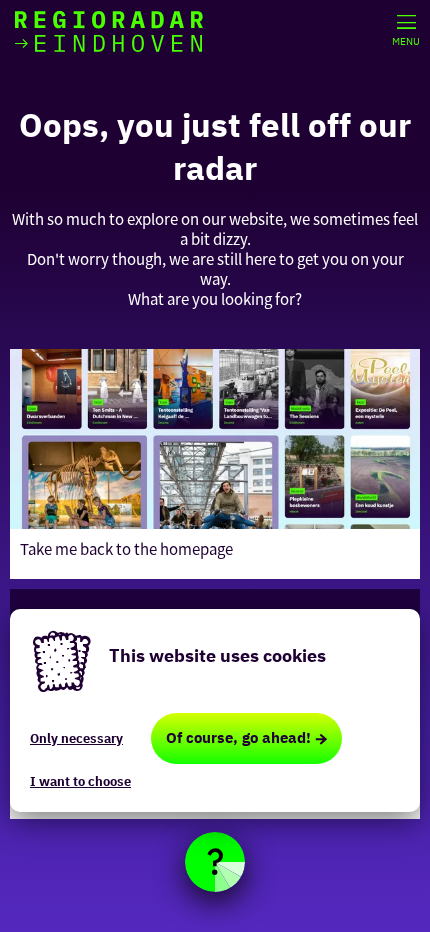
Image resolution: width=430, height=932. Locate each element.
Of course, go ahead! (238, 737)
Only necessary (76, 738)
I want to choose (80, 781)
